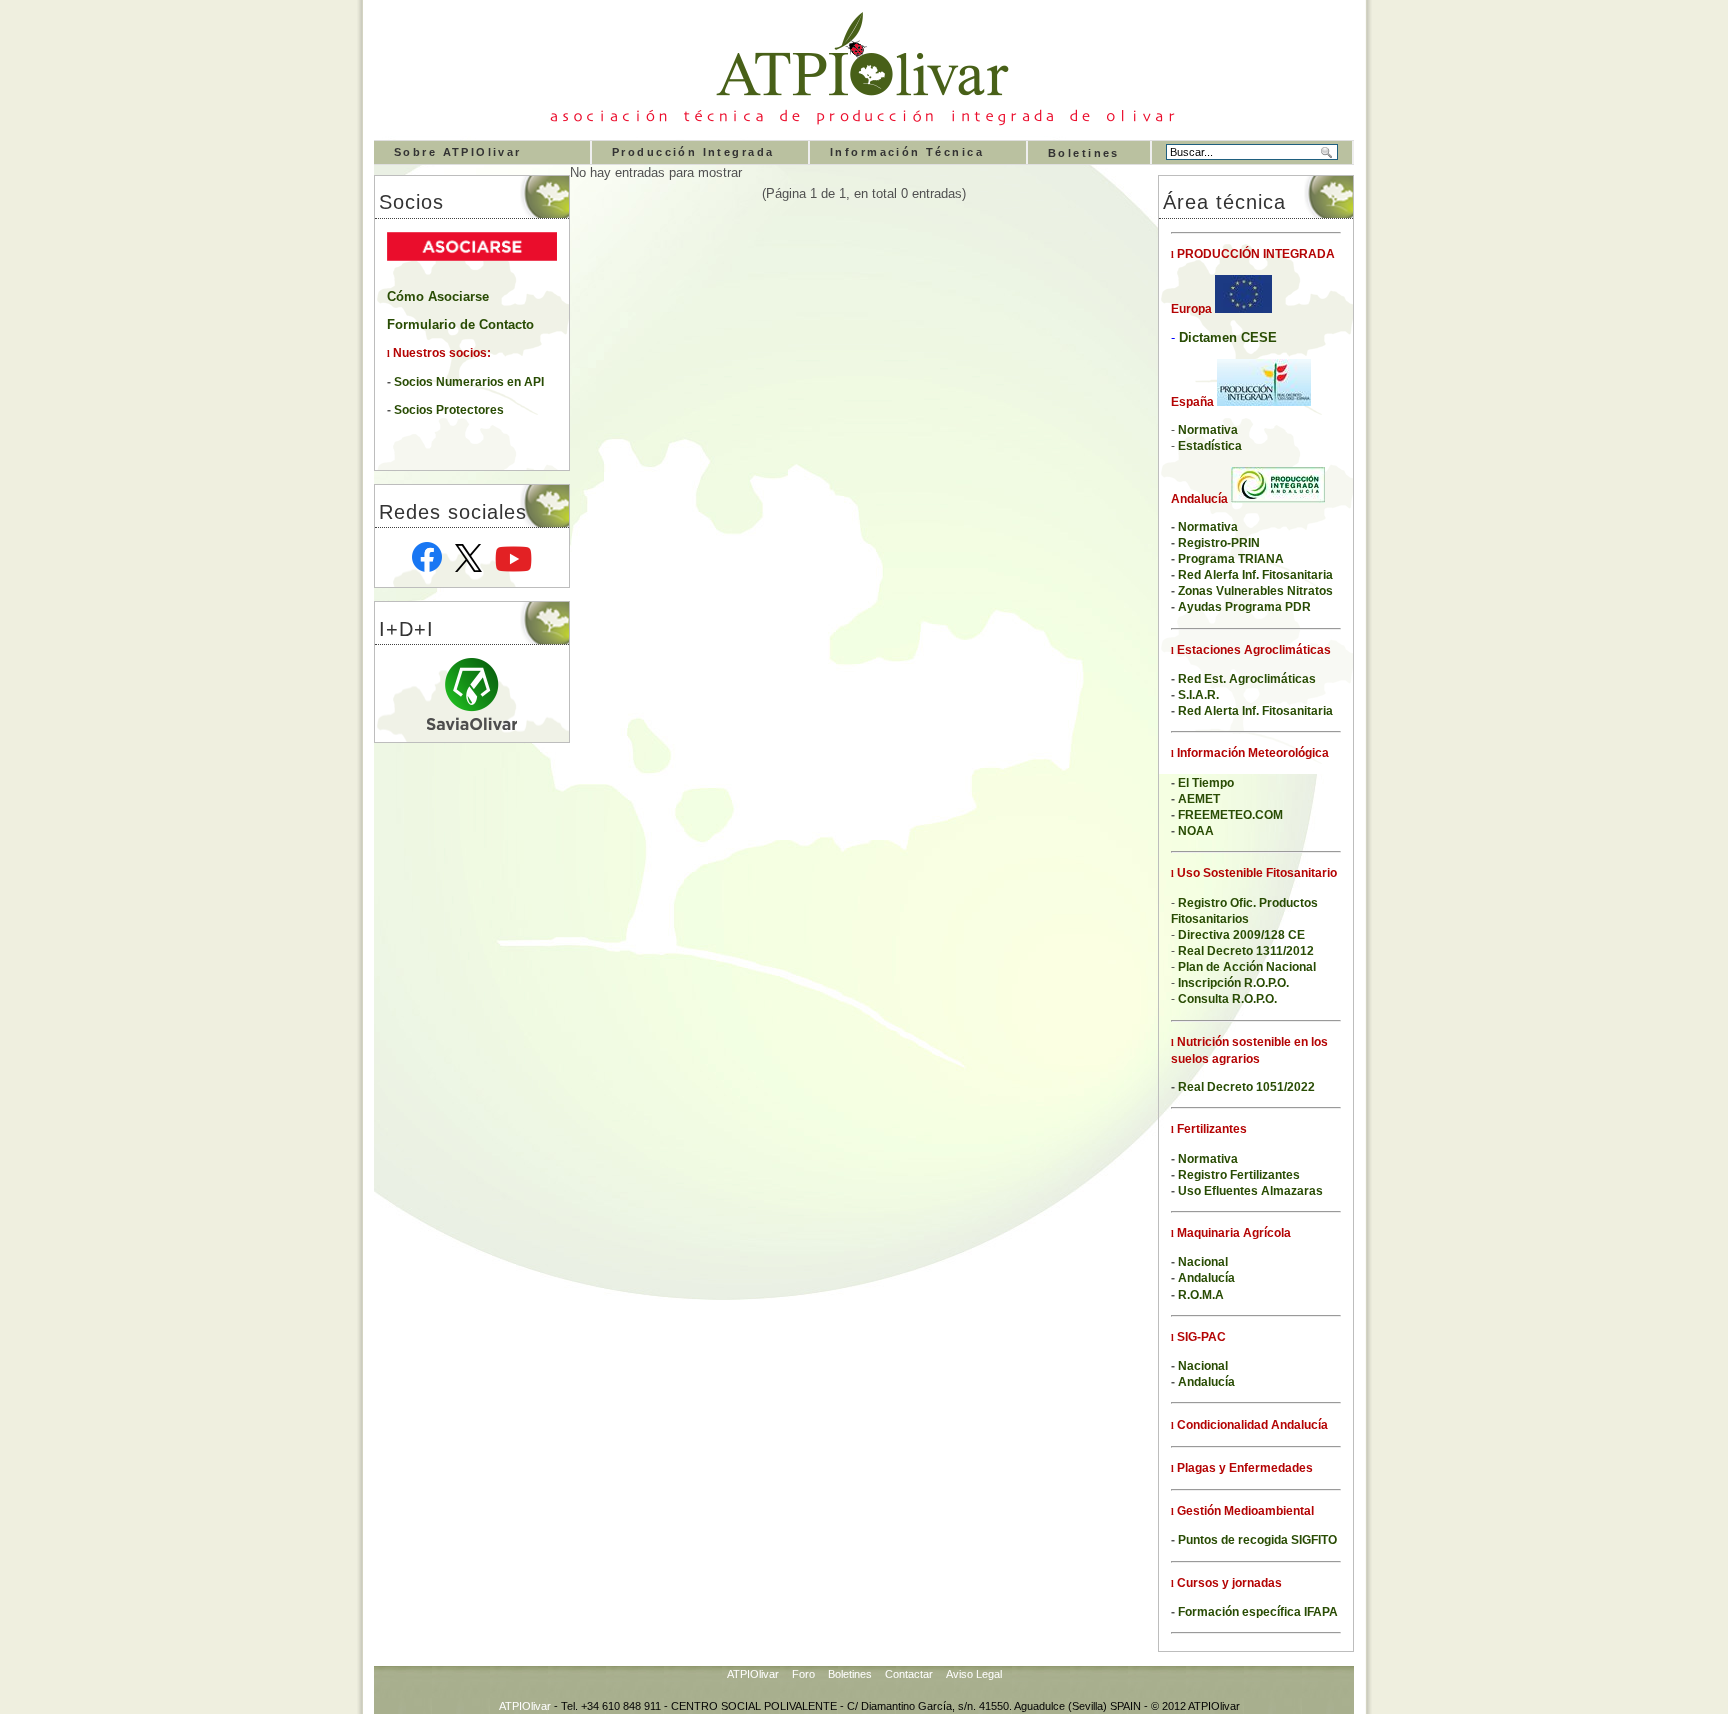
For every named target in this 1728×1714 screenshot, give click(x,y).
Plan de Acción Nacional (1247, 967)
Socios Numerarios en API (469, 382)
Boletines (1084, 153)
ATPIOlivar (753, 1674)
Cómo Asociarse (438, 297)
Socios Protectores (449, 410)
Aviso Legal (974, 1674)
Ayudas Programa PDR (1244, 607)
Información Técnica (907, 152)
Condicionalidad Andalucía (1251, 1425)
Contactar (909, 1674)
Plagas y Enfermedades (1243, 1468)
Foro (803, 1674)
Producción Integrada (693, 152)
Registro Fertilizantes (1239, 1175)
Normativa (1208, 1159)
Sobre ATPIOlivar (458, 152)
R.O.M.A (1201, 1295)
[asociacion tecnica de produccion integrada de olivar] (859, 123)
